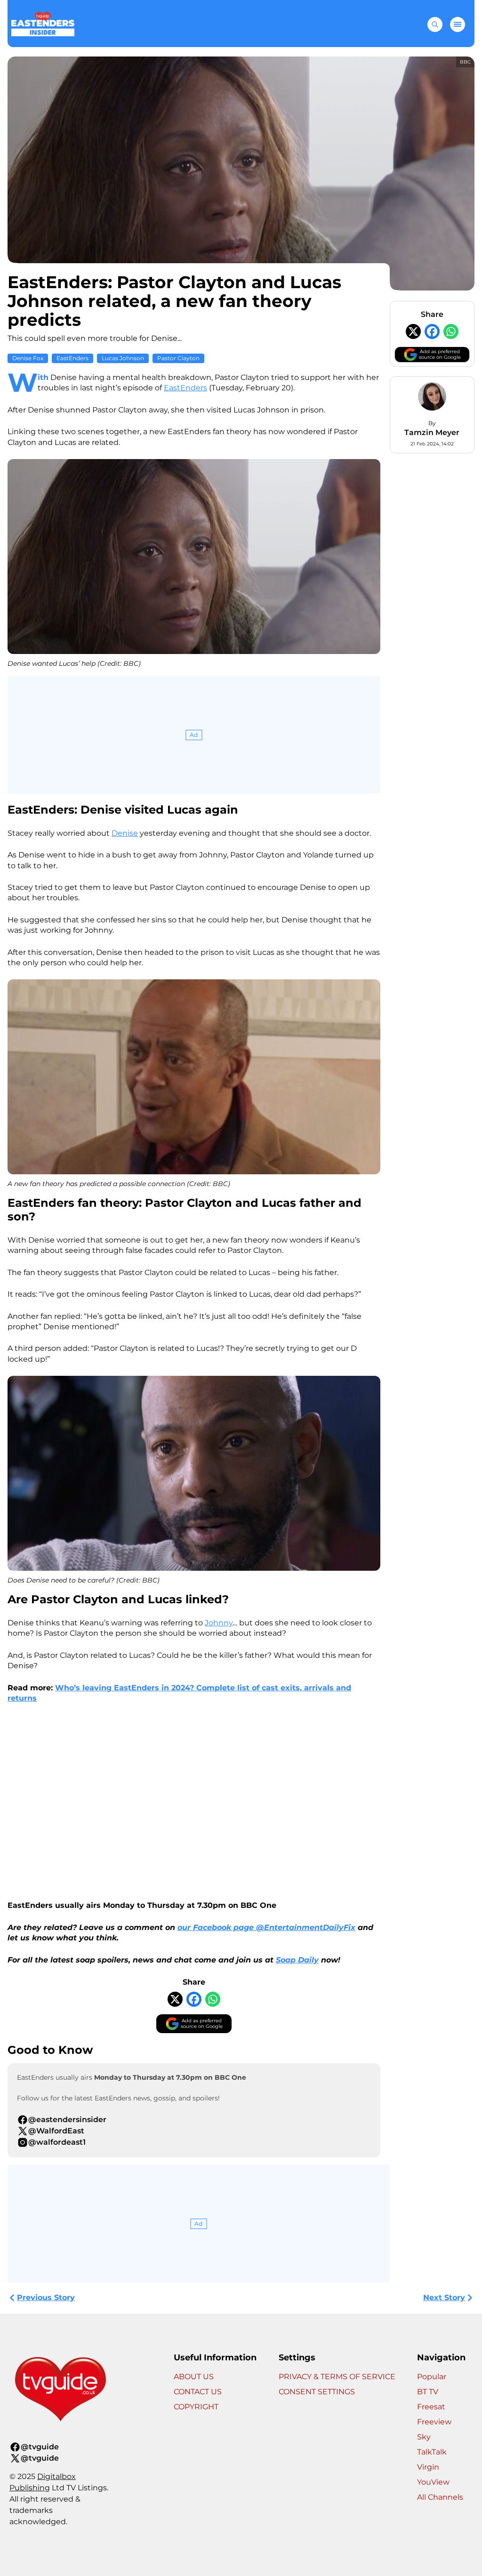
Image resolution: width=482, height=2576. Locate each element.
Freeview (434, 2422)
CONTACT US (198, 2392)
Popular (432, 2377)
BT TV (428, 2392)
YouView (433, 2482)
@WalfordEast (56, 2131)
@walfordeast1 (57, 2142)
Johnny (219, 1623)
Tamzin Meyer (432, 432)
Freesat (431, 2407)
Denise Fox (28, 358)
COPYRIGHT (196, 2407)
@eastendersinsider (67, 2120)
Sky (424, 2437)
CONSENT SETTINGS (317, 2392)
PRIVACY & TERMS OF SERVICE (337, 2377)
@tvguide (40, 2447)
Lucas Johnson (123, 358)
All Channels (440, 2497)
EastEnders (72, 358)
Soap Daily (297, 1960)
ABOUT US (194, 2377)
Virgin (428, 2467)
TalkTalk (432, 2452)
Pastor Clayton (178, 358)
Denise (125, 833)
